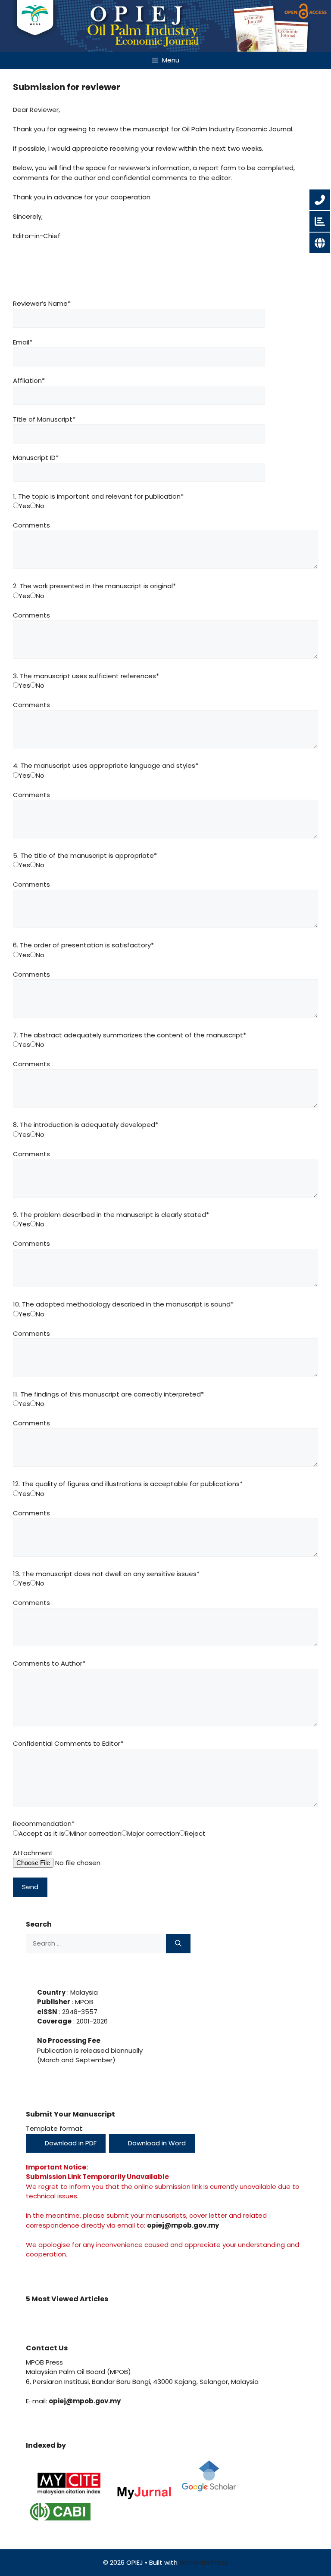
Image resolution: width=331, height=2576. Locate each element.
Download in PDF (70, 2143)
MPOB (83, 2002)
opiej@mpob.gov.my (183, 2225)
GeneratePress (204, 2562)
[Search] (178, 1944)
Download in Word (156, 2143)
